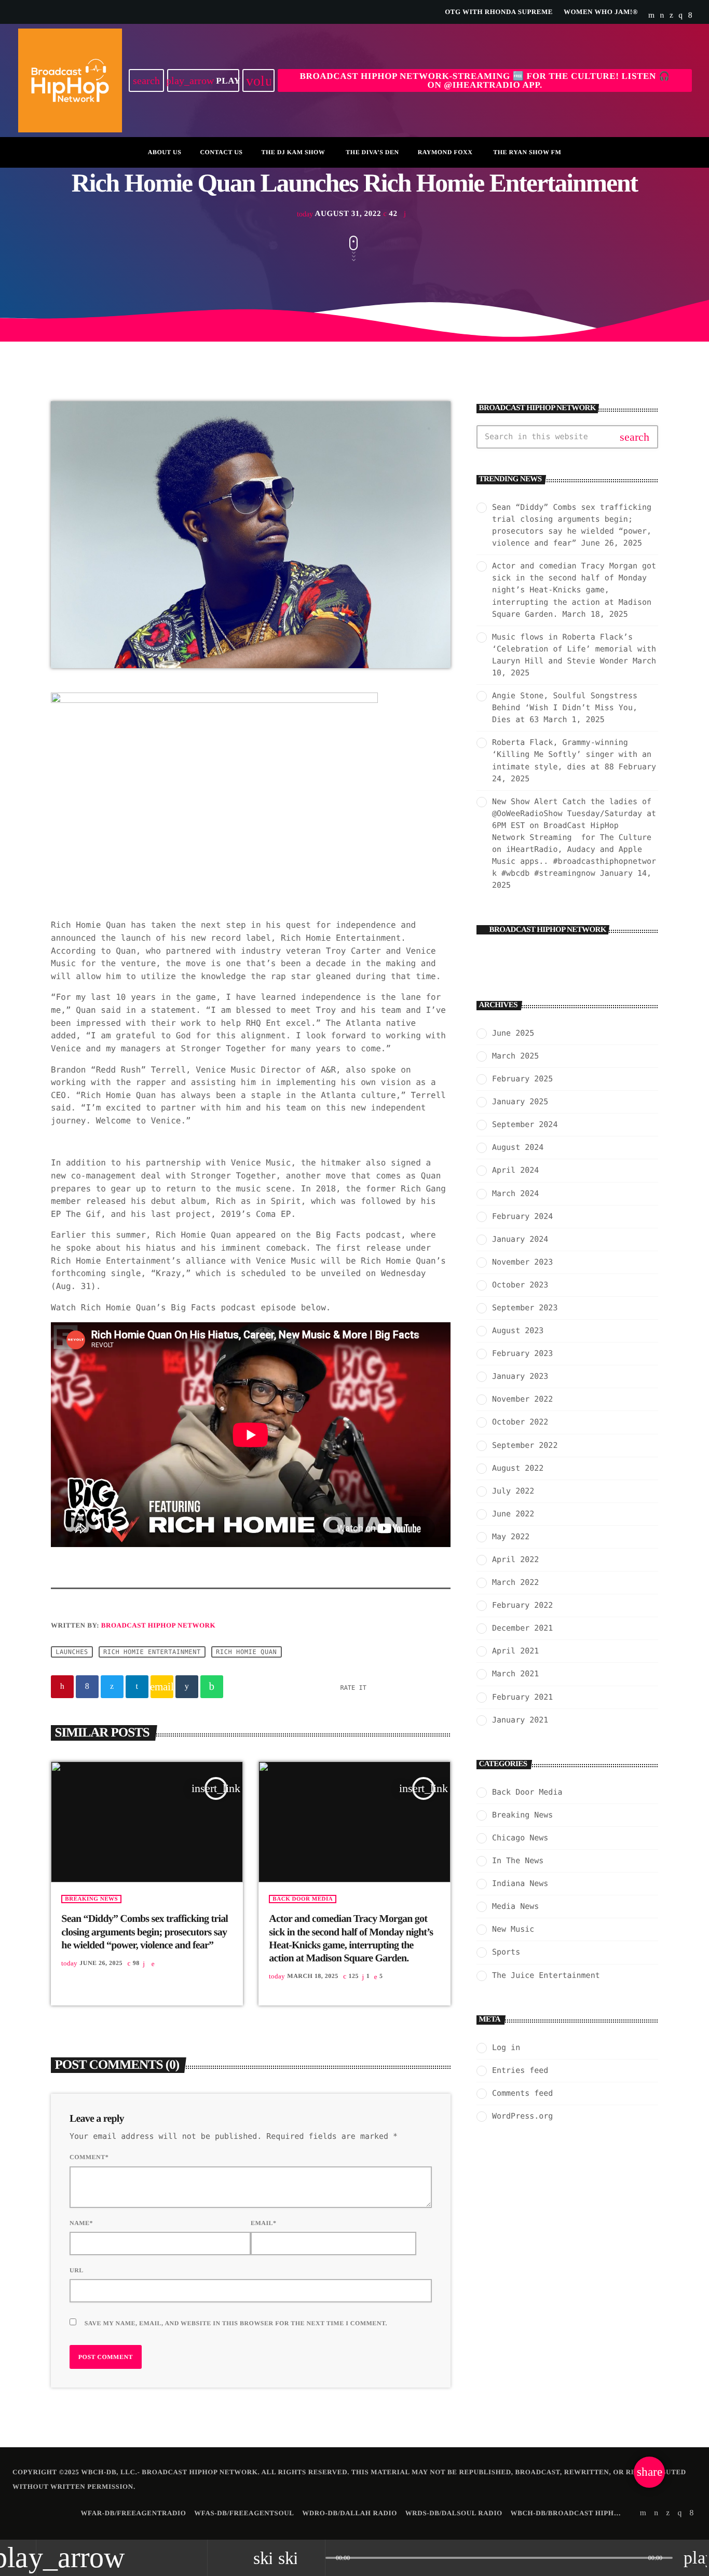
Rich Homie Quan (246, 1652)
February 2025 (522, 1079)
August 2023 (518, 1331)
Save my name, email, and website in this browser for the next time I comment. (236, 2323)
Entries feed (520, 2070)
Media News (515, 1906)
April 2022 (515, 1560)
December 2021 (522, 1628)
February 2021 (522, 1697)
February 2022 (522, 1605)
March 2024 (515, 1194)
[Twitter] (671, 16)
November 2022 (522, 1399)
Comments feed (522, 2093)
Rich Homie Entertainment (152, 1652)
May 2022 (511, 1537)
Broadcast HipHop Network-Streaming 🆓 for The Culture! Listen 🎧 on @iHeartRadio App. (485, 80)
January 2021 (520, 1720)
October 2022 (520, 1422)
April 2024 (515, 1170)
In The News (518, 1861)
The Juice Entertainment (546, 1975)
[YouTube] (652, 16)
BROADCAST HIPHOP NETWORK (548, 930)
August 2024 (518, 1147)
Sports (506, 1952)
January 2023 (520, 1376)
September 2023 (525, 1308)
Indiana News (520, 1883)
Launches (72, 1652)
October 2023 (520, 1285)
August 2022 (518, 1468)
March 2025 (515, 1056)
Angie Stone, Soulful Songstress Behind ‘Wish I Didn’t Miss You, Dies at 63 (565, 708)
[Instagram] (680, 16)
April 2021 (515, 1651)
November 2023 (522, 1262)
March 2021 (515, 1674)
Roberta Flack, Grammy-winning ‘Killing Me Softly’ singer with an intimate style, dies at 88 (572, 754)
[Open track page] (315, 2558)
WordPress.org (522, 2116)
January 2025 (520, 1102)
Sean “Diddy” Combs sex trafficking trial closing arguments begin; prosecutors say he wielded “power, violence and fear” (145, 1932)
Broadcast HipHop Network (158, 1625)
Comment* (89, 2157)
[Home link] (70, 80)
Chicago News (520, 1838)
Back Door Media (303, 1899)
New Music (513, 1929)
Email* (264, 2223)
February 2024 (522, 1216)
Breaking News (91, 1899)
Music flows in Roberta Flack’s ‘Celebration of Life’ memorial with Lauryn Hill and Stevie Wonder (574, 649)
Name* (81, 2223)
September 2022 (525, 1445)
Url (77, 2270)
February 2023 (522, 1353)
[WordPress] (662, 16)
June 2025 (513, 1033)
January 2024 (520, 1239)
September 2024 (525, 1124)
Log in (506, 2048)
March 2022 (515, 1582)
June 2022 (513, 1514)
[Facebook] (690, 16)
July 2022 (513, 1491)
